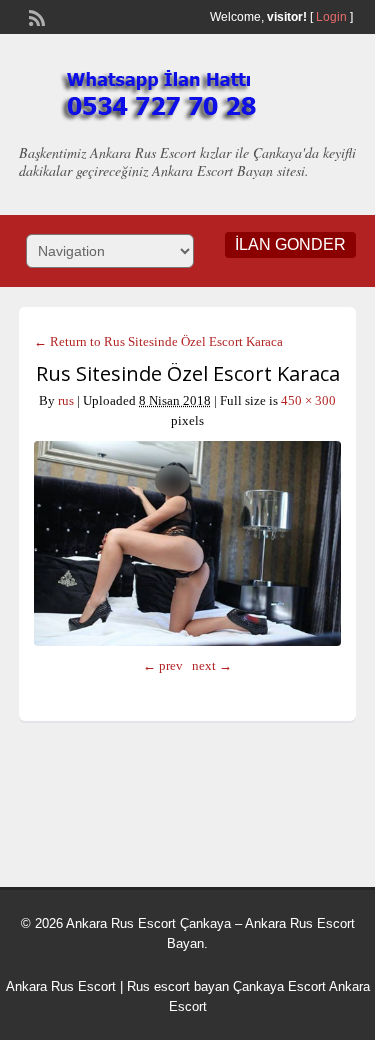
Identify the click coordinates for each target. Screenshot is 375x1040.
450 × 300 (308, 400)
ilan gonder (290, 244)
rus (66, 400)
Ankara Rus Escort (61, 986)
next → (212, 665)
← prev (163, 665)
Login (331, 17)
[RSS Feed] (35, 16)
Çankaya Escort (279, 986)
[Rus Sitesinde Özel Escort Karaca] (188, 543)
